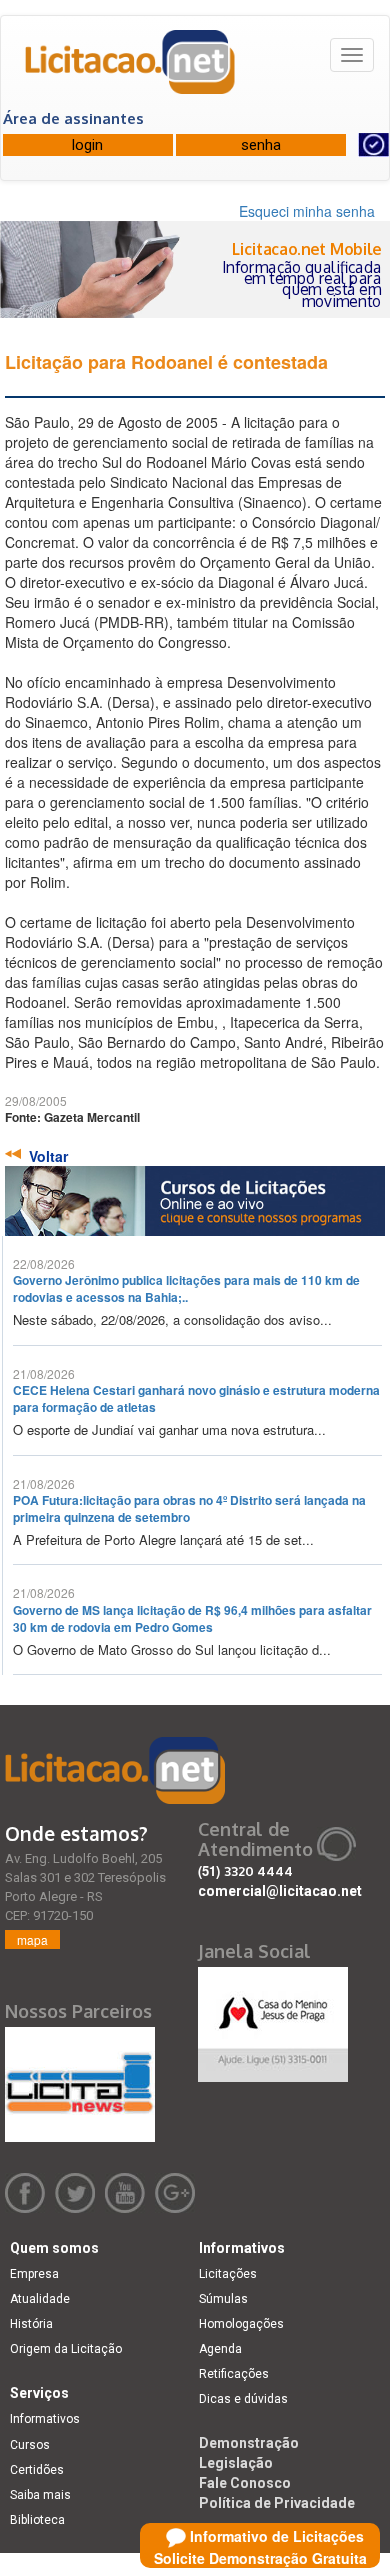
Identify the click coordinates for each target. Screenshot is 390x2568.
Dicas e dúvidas (243, 2399)
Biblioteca (37, 2520)
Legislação (236, 2463)
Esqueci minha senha (307, 211)
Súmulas (223, 2299)
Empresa (34, 2274)
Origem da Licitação (66, 2349)
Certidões (37, 2470)
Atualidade (40, 2299)
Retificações (234, 2374)
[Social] (273, 2019)
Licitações (228, 2274)
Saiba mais (40, 2495)
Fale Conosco (245, 2483)
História (31, 2324)
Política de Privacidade (277, 2503)
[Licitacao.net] (131, 69)
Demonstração (249, 2443)
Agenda (220, 2349)
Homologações (241, 2324)
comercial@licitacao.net (280, 1891)
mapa (32, 1939)
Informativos (45, 2419)
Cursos (30, 2445)
